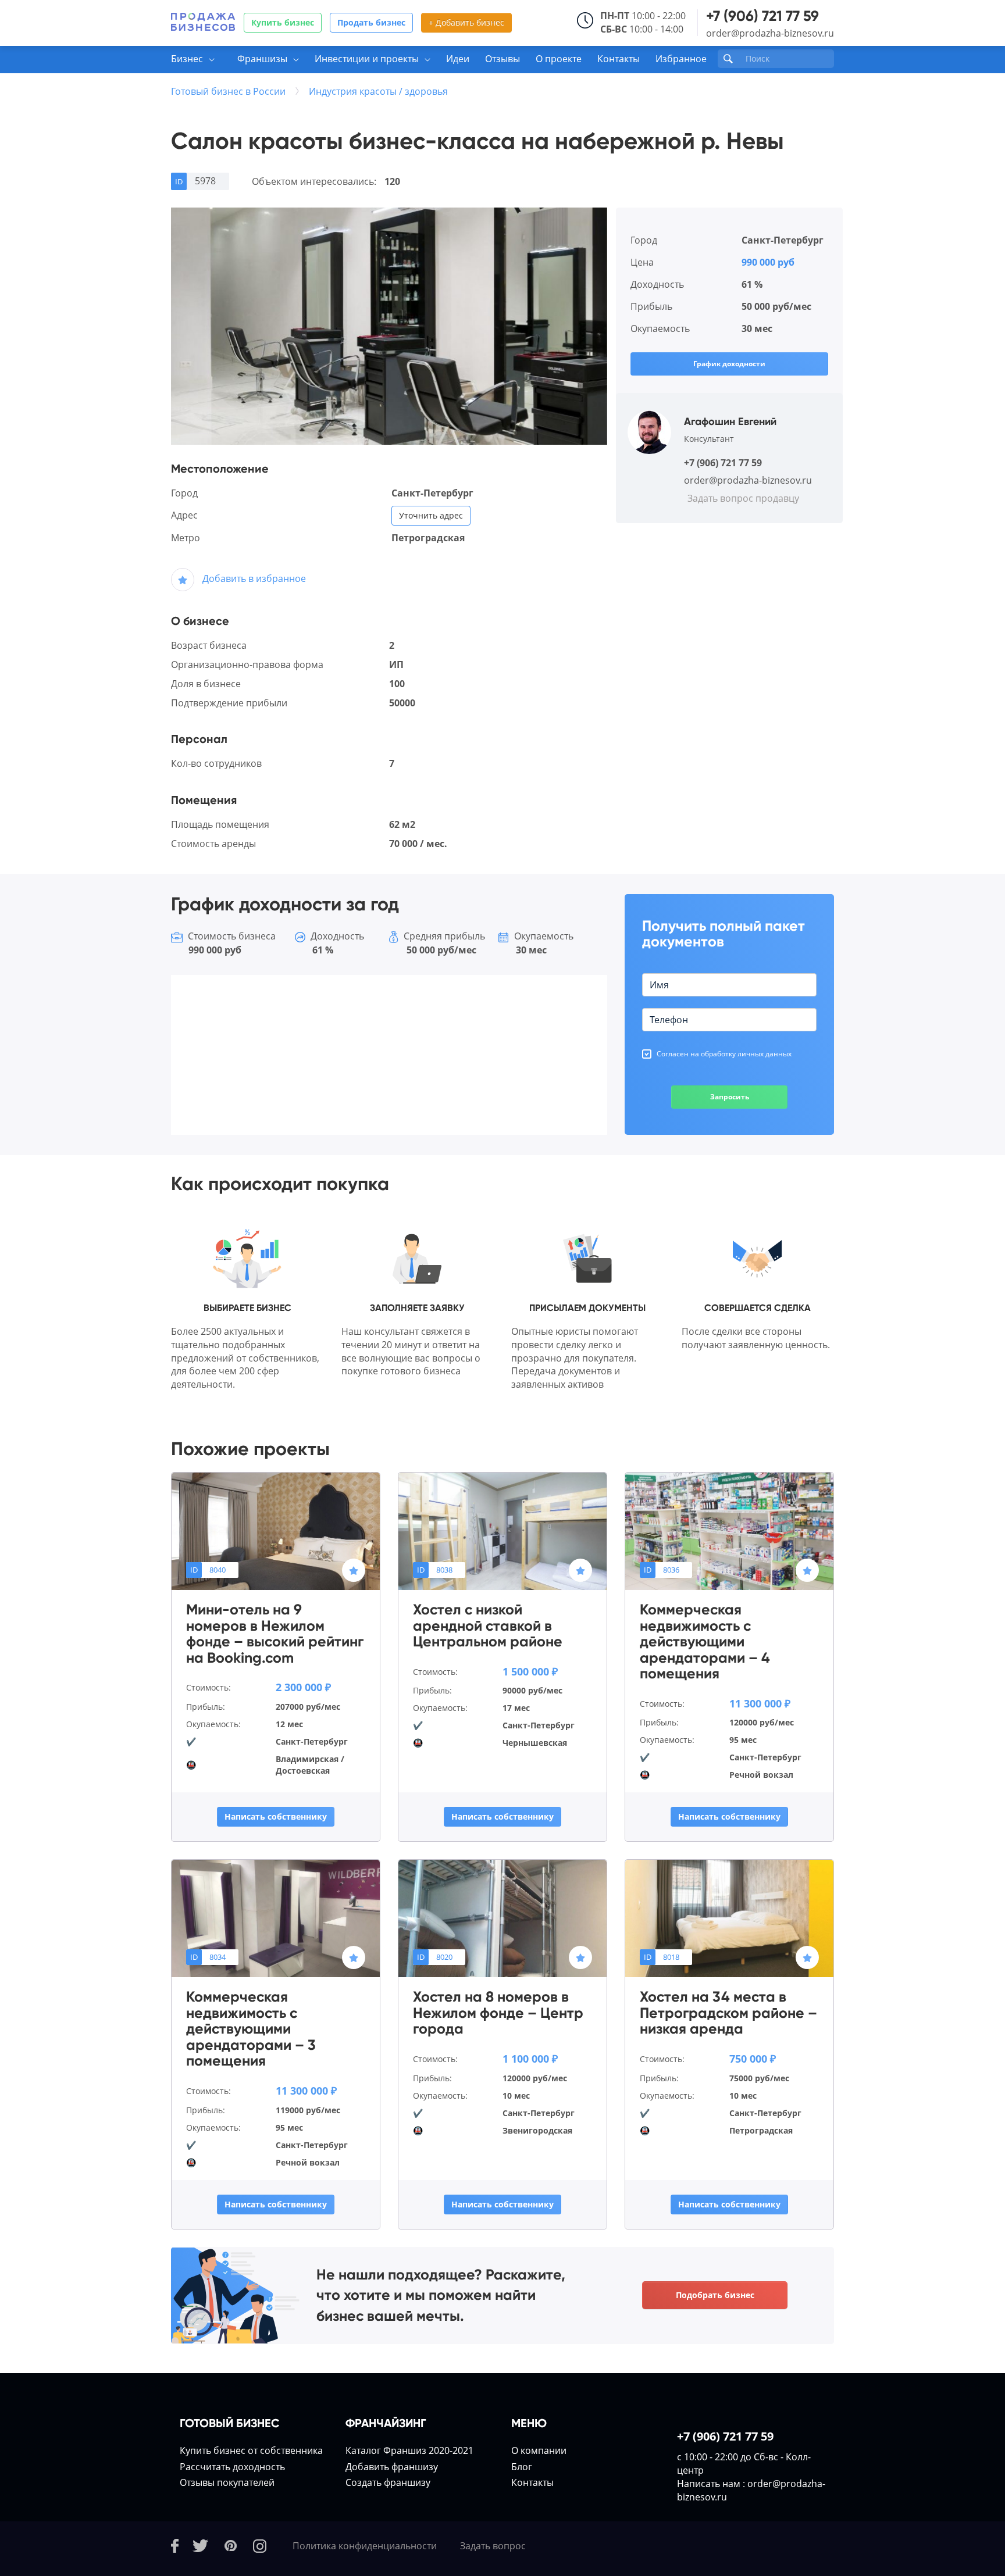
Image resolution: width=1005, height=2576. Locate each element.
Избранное (681, 59)
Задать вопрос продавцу (743, 498)
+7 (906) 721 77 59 (762, 16)
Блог (522, 2467)
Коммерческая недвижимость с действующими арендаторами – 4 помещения (705, 1642)
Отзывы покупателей (227, 2482)
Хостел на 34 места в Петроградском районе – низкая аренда (728, 2013)
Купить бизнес (283, 22)
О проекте (559, 59)
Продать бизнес (371, 22)
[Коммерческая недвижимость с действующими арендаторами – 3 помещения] (276, 1918)
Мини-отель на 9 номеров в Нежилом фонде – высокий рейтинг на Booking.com (275, 1634)
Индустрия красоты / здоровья (378, 91)
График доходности (729, 364)
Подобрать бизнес (715, 2295)
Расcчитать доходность (232, 2467)
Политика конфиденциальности (365, 2546)
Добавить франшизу (392, 2467)
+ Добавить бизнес (466, 22)
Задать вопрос (493, 2546)
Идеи (458, 59)
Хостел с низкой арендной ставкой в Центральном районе (488, 1626)
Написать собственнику (276, 1816)
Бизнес (187, 59)
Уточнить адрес (431, 515)
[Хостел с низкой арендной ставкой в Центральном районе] (502, 1531)
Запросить (730, 1097)
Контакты (619, 59)
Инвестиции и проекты (367, 59)
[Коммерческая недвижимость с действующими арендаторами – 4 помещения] (729, 1531)
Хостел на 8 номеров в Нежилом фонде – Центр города (498, 2013)
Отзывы (502, 59)
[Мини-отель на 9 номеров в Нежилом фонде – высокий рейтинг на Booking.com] (276, 1531)
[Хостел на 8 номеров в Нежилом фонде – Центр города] (502, 1918)
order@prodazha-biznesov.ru (770, 33)
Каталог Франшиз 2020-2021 (409, 2450)
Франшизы (262, 59)
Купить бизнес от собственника (251, 2450)
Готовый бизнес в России (228, 91)
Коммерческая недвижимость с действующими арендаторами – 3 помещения (251, 2029)
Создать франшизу (388, 2482)
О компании (539, 2450)
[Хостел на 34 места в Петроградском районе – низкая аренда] (729, 1918)
